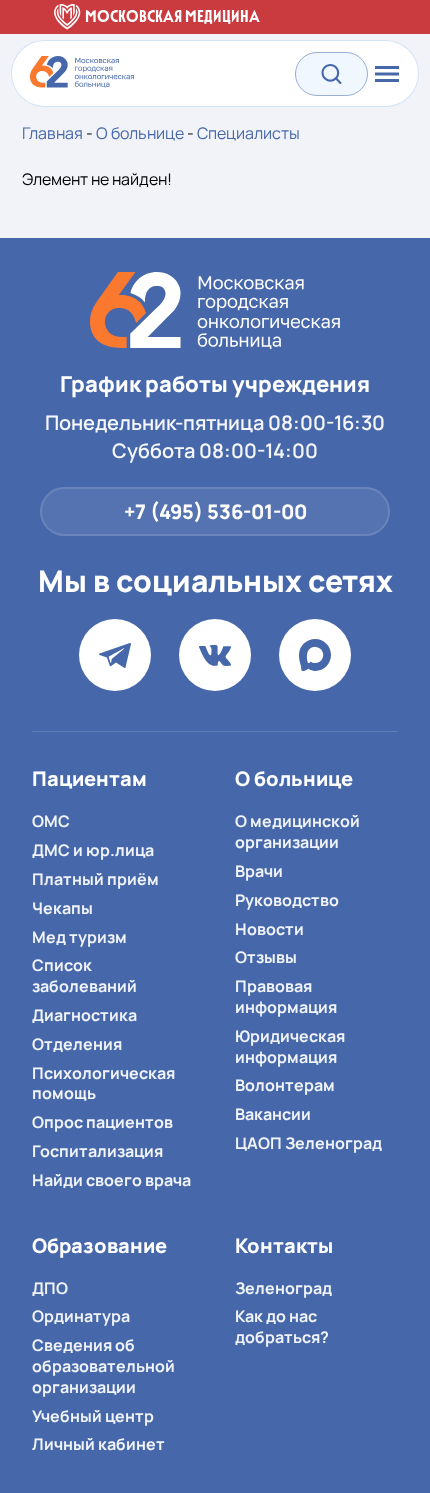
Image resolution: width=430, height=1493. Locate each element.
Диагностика (84, 1015)
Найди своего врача (111, 1180)
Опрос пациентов (102, 1122)
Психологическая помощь (103, 1083)
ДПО (50, 1288)
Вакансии (273, 1114)
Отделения (77, 1044)
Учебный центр (93, 1416)
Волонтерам (285, 1085)
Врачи (259, 871)
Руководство (287, 900)
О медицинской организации (297, 831)
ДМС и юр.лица (93, 850)
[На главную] (215, 310)
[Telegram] (115, 655)
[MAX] (315, 655)
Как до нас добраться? (282, 1326)
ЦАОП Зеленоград (308, 1143)
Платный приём (95, 879)
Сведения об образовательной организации (103, 1366)
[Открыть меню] (385, 74)
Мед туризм (79, 937)
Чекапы (62, 908)
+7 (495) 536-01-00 (215, 511)
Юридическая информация (290, 1046)
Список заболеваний (84, 975)
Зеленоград (283, 1288)
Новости (269, 929)
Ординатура (81, 1316)
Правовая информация (286, 996)
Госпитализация (97, 1151)
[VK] (215, 655)
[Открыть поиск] (331, 73)
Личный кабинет (98, 1444)
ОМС (51, 821)
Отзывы (266, 957)
